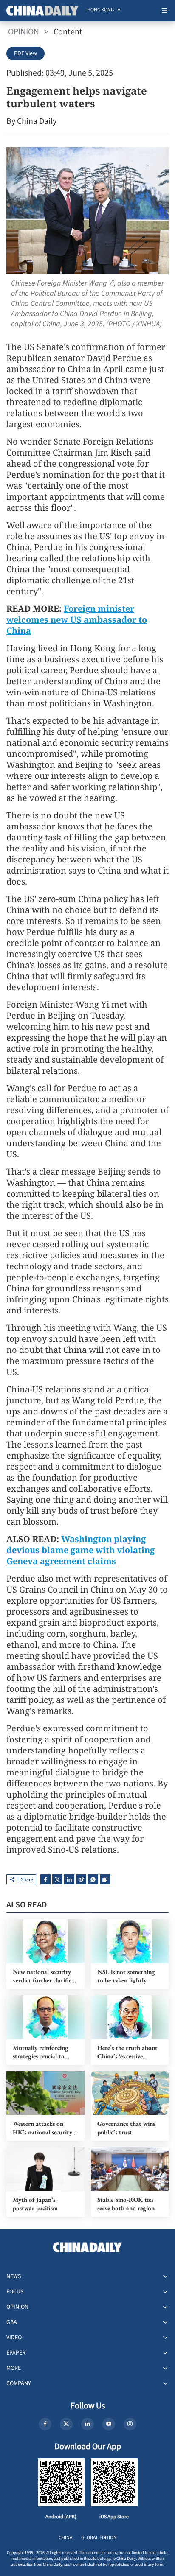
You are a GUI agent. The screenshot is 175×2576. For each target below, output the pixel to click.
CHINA (66, 2538)
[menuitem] (100, 11)
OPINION (24, 32)
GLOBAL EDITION (99, 2538)
